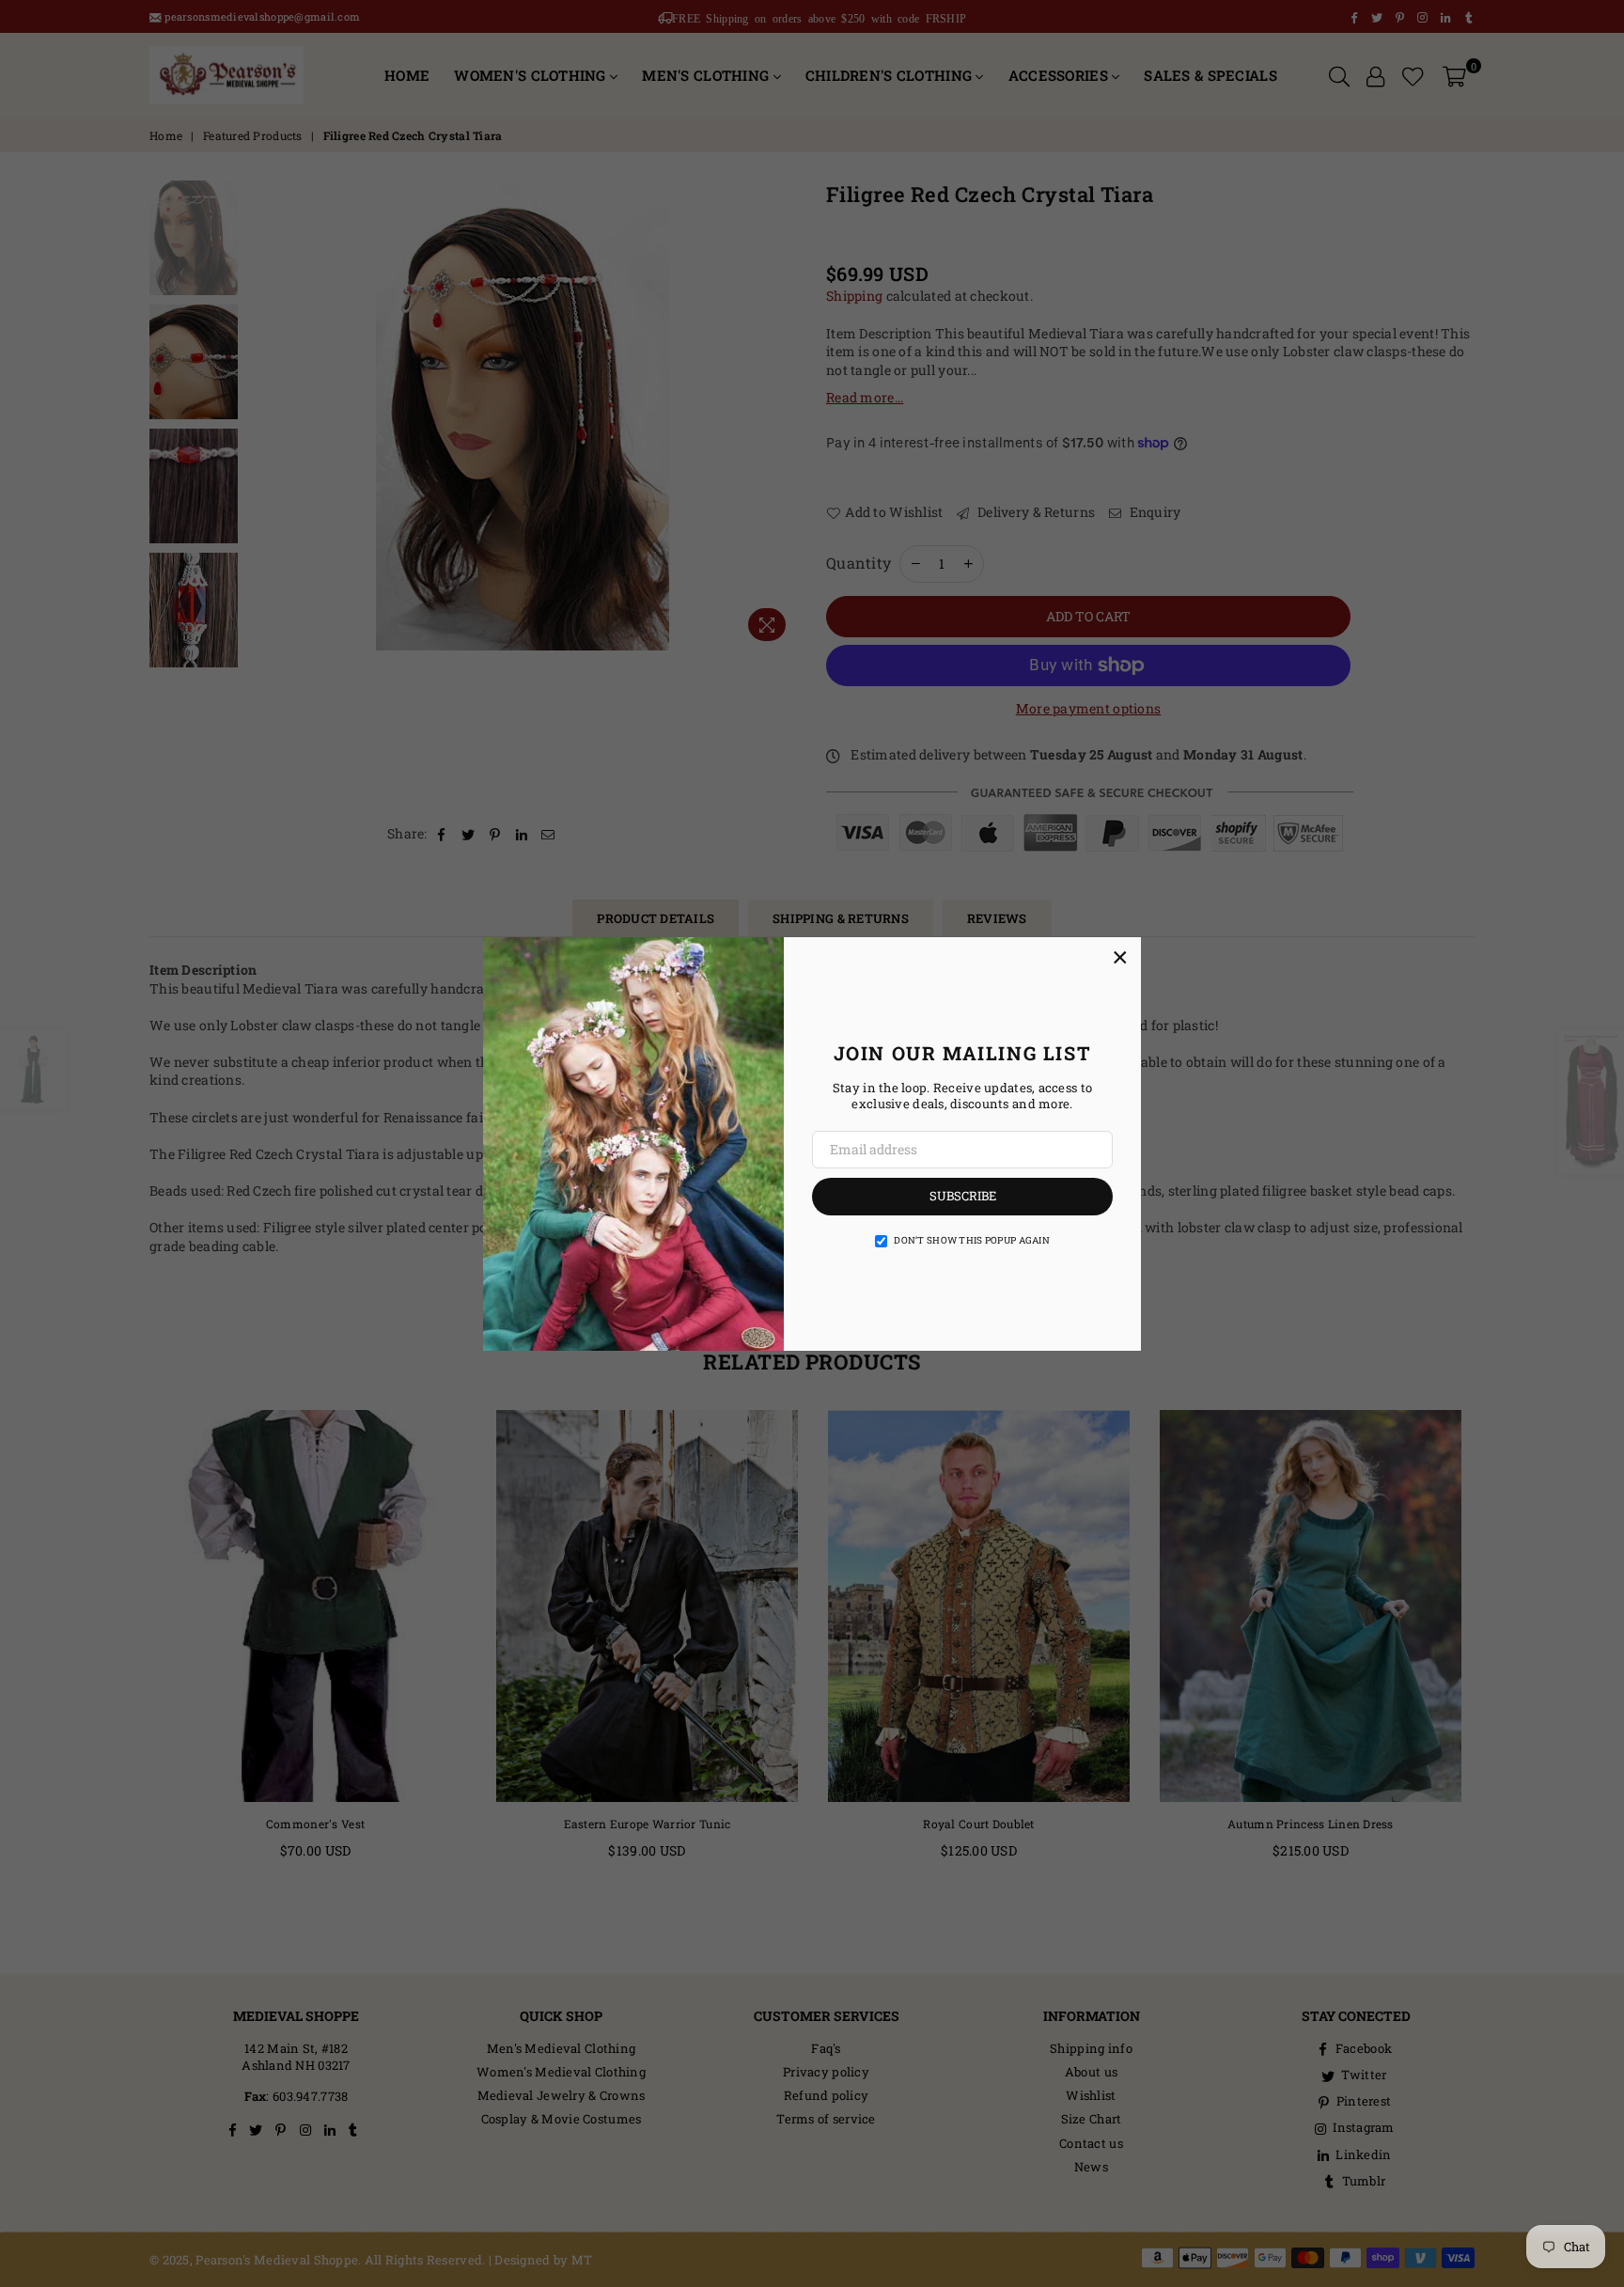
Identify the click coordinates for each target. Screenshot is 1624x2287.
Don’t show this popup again (972, 1240)
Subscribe (963, 1196)
